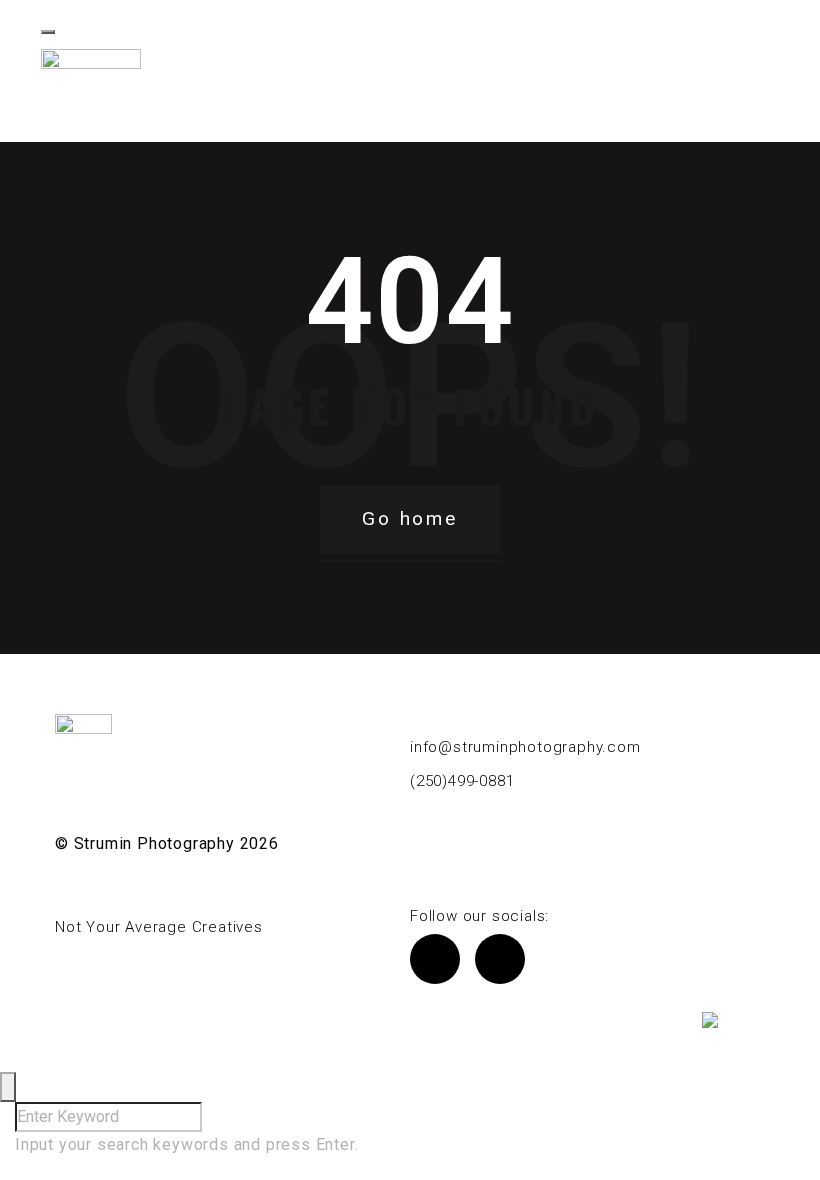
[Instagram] (500, 959)
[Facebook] (435, 959)
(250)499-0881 (462, 781)
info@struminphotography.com (525, 747)
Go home (410, 518)
